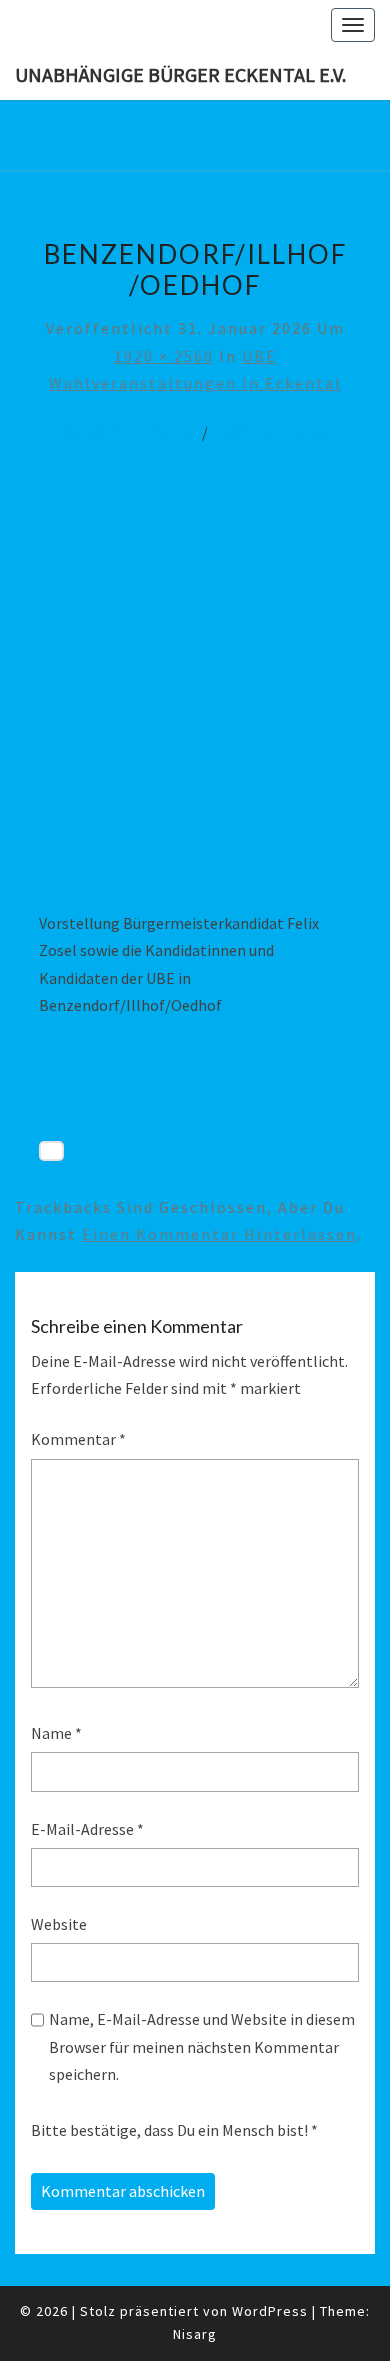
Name (56, 1733)
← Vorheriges (130, 432)
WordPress (270, 2311)
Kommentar (78, 1439)
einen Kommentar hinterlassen (219, 1234)
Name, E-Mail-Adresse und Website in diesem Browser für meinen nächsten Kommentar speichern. (202, 2046)
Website (59, 1924)
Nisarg (195, 2334)
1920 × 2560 (164, 356)
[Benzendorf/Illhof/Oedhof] (195, 692)
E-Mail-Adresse (87, 1829)
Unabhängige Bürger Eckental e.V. (180, 74)
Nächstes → (271, 432)
